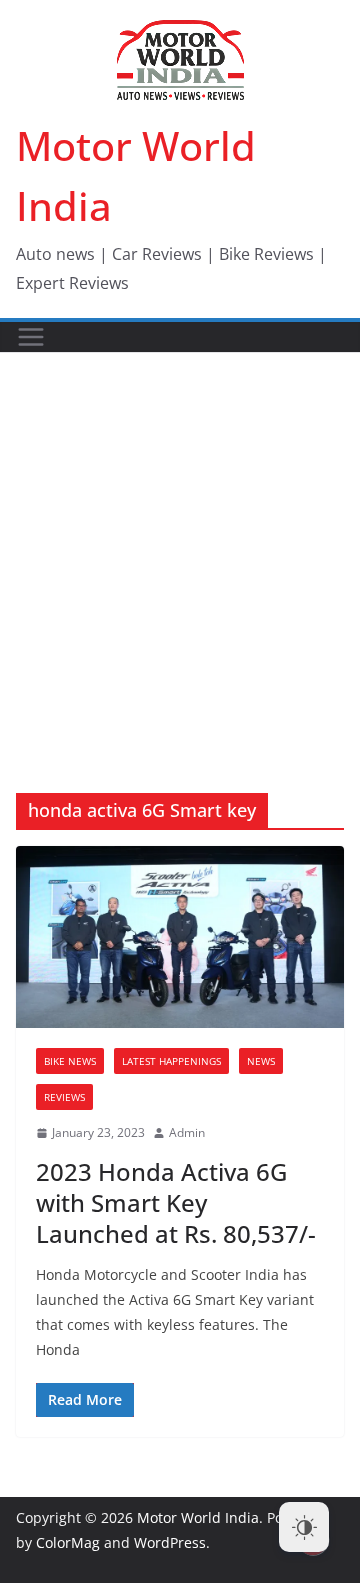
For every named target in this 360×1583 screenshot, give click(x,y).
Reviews (64, 1097)
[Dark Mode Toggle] (304, 1527)
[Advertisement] (180, 543)
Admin (187, 1132)
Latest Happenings (171, 1061)
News (261, 1061)
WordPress (170, 1542)
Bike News (70, 1061)
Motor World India (198, 1517)
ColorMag (68, 1542)
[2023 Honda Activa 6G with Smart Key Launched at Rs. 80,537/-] (180, 937)
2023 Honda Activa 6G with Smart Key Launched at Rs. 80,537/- (176, 1202)
